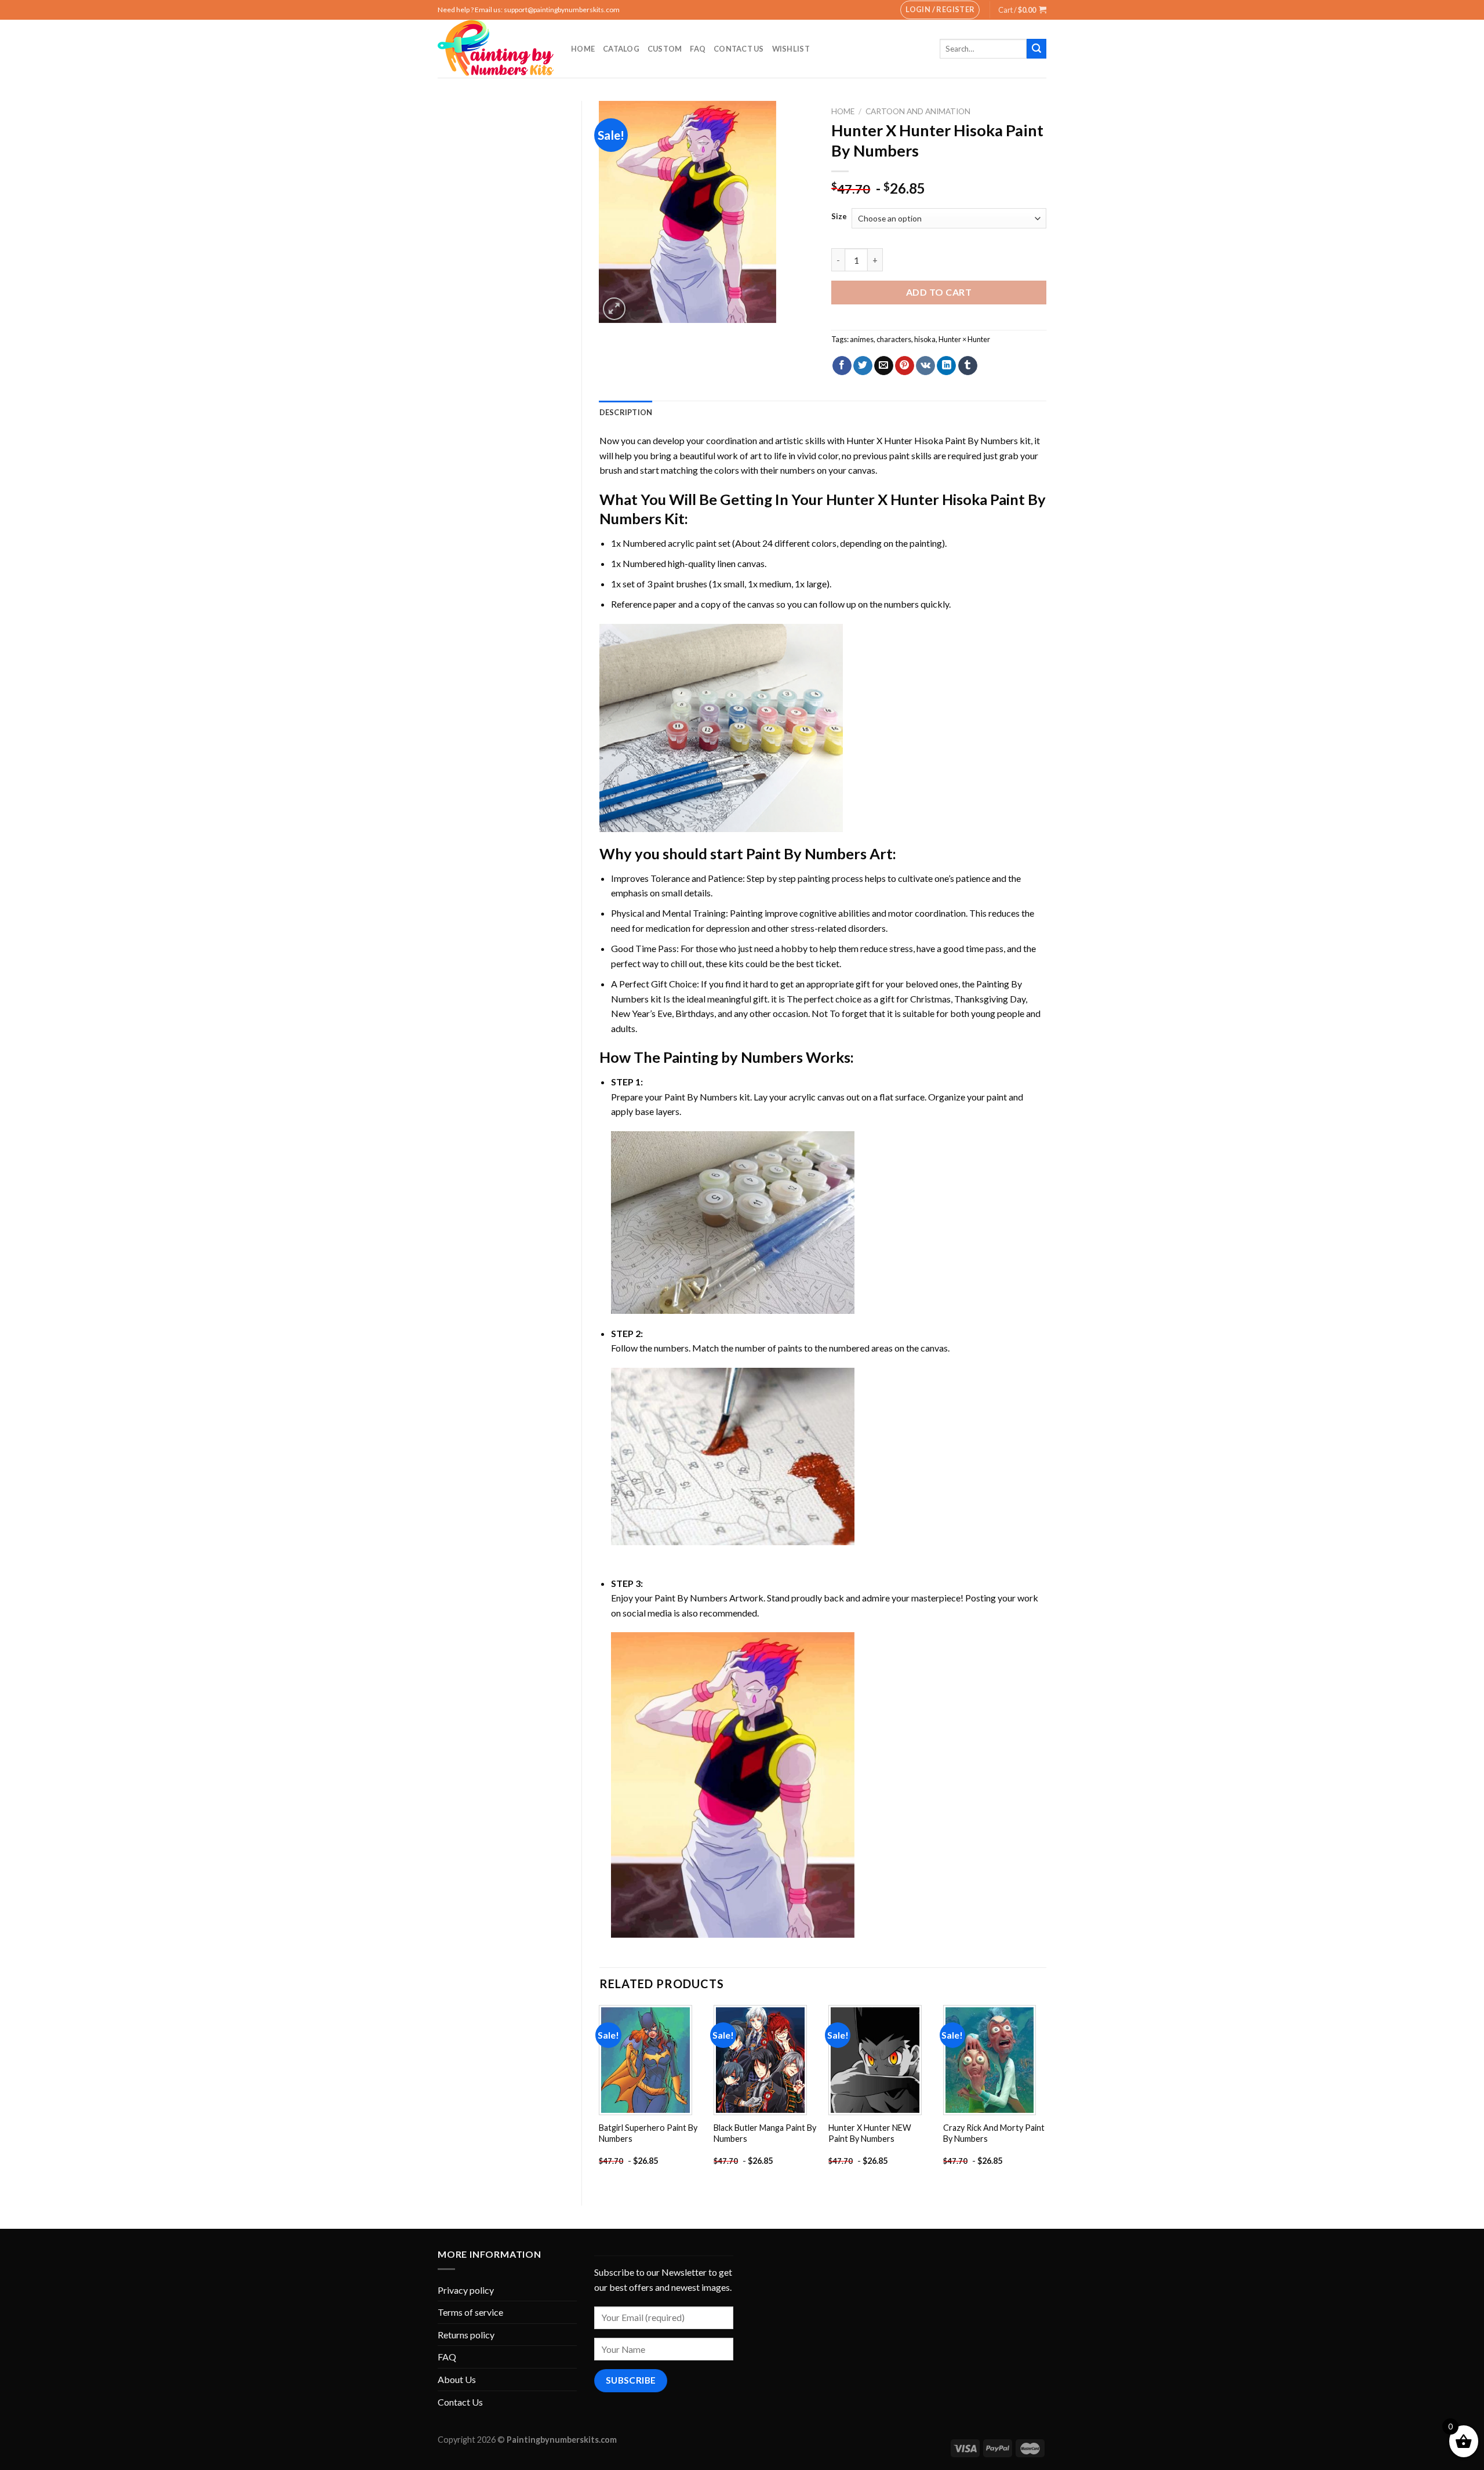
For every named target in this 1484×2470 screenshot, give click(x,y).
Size (839, 217)
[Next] (1046, 2096)
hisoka (925, 339)
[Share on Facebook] (842, 366)
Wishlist (791, 49)
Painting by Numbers (733, 1057)
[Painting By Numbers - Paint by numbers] (496, 49)
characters (894, 339)
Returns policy (466, 2335)
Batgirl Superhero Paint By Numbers (648, 2133)
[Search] (1036, 49)
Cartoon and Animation (918, 111)
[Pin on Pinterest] (905, 366)
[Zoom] (614, 309)
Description (626, 412)
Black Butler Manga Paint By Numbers (765, 2133)
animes (862, 339)
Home (583, 49)
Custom (665, 49)
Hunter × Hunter (964, 339)
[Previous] (600, 2096)
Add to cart (939, 292)
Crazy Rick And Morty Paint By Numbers (994, 2133)
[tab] (626, 412)
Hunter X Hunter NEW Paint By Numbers (870, 2133)
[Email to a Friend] (884, 366)
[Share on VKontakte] (925, 366)
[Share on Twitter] (863, 366)
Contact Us (739, 49)
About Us (457, 2379)
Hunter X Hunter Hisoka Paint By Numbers (932, 440)
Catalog (621, 49)
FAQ (698, 49)
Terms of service (470, 2312)
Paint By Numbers (806, 853)
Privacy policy (466, 2290)
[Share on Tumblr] (968, 366)
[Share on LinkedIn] (946, 366)
